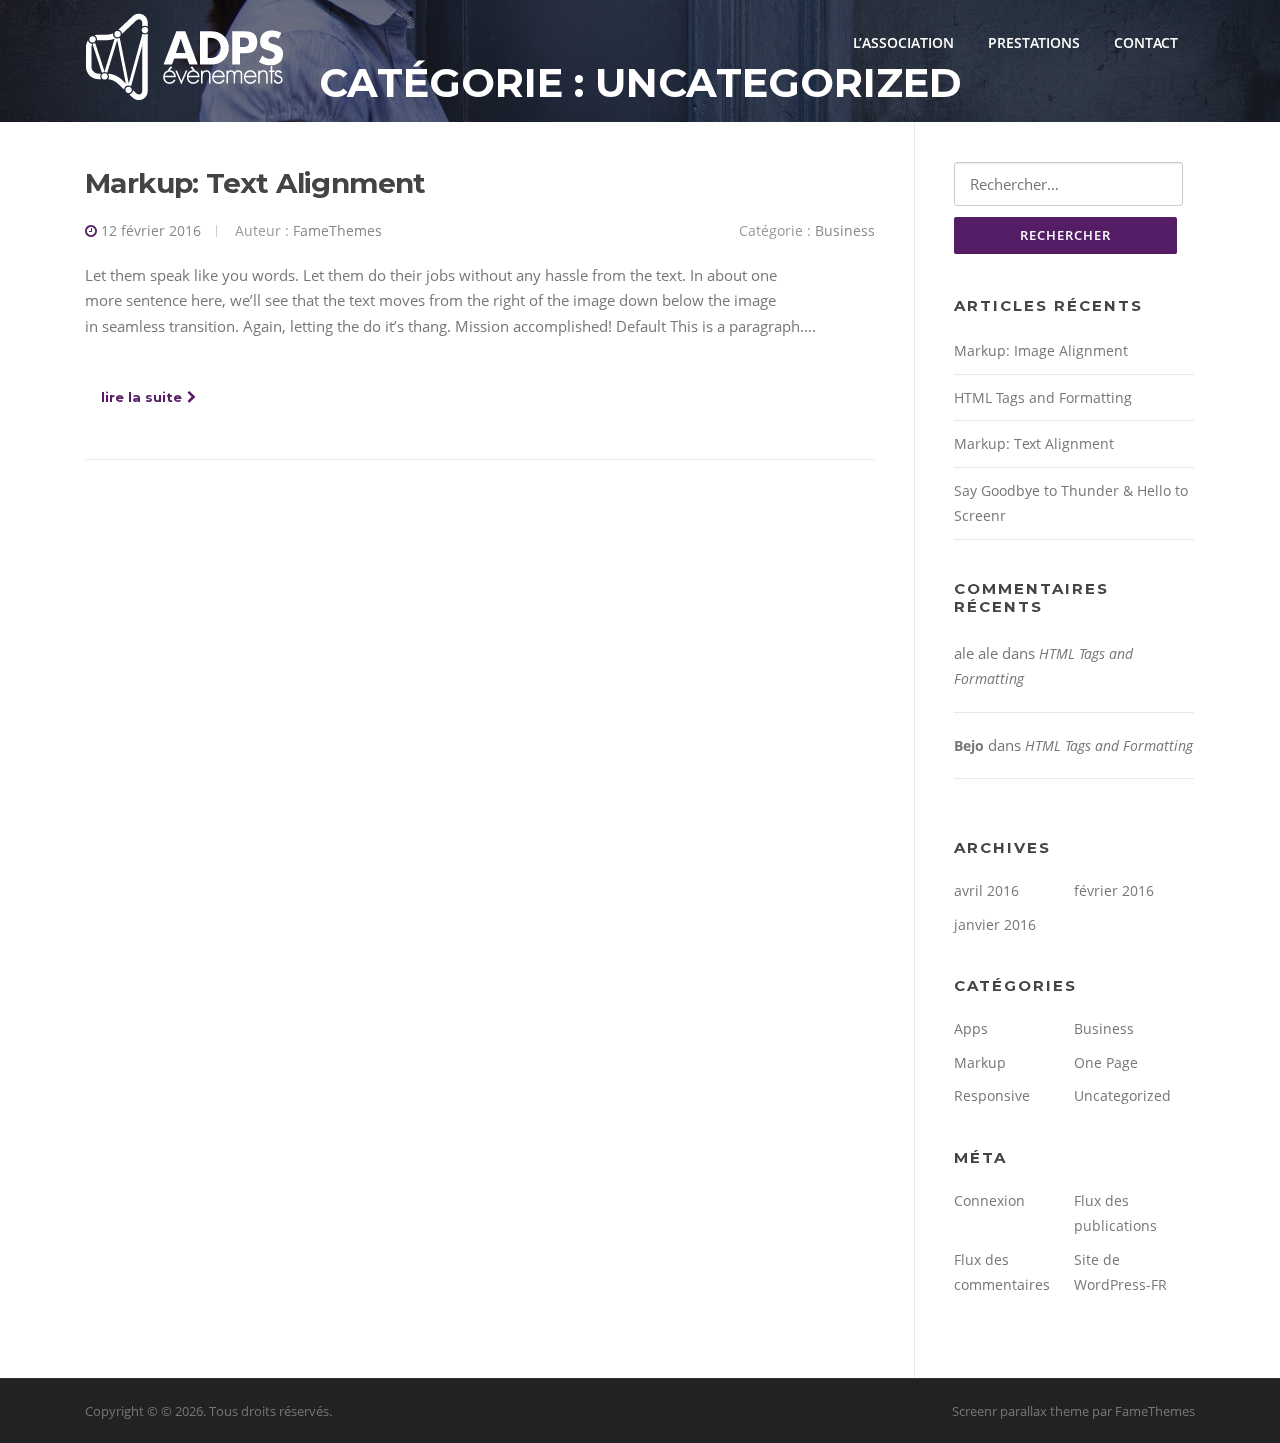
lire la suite (141, 397)
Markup (980, 1062)
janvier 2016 (995, 924)
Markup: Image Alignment (1041, 350)
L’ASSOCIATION (903, 42)
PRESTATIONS (1034, 42)
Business (845, 230)
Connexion (989, 1200)
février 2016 (1114, 890)
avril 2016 (986, 890)
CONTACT (1146, 42)
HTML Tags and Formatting (1043, 397)
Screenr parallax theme (1020, 1411)
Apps (971, 1028)
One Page (1106, 1062)
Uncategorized (1122, 1095)
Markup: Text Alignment (255, 183)
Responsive (992, 1095)
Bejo (969, 745)
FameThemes (337, 230)
